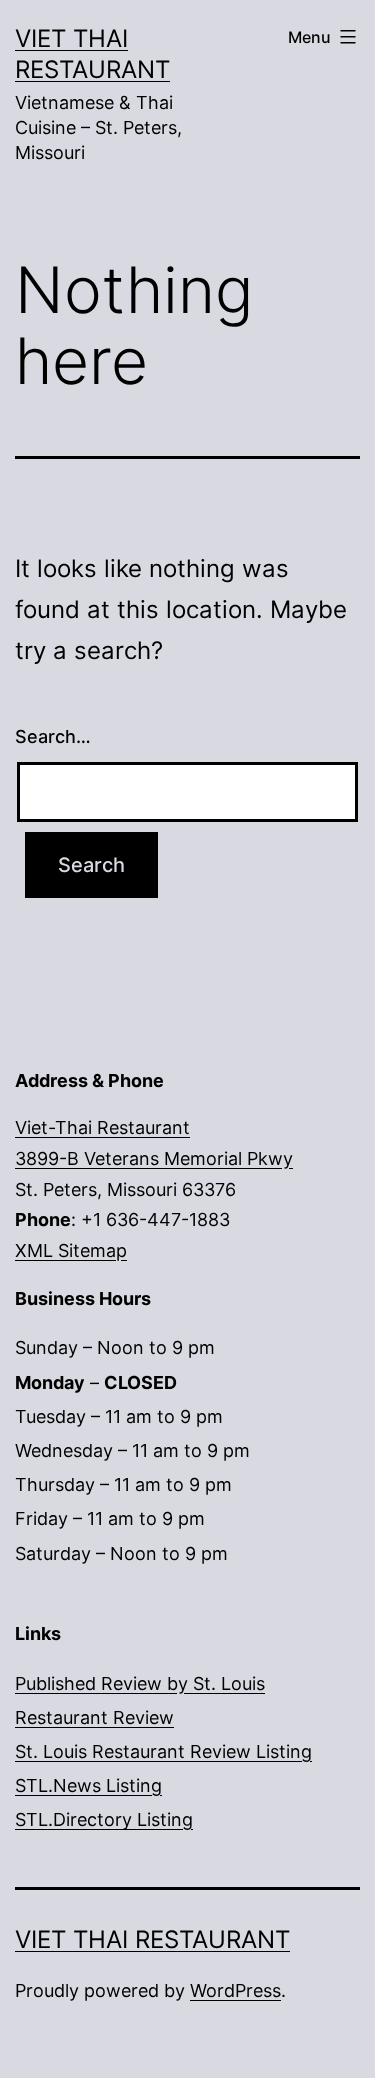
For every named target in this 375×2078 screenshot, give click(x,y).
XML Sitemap (71, 1250)
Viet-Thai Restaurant (102, 1127)
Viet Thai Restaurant (152, 1939)
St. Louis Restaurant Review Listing (163, 1751)
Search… (53, 736)
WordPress (235, 1990)
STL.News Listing (88, 1785)
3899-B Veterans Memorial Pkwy (154, 1158)
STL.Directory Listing (104, 1819)
